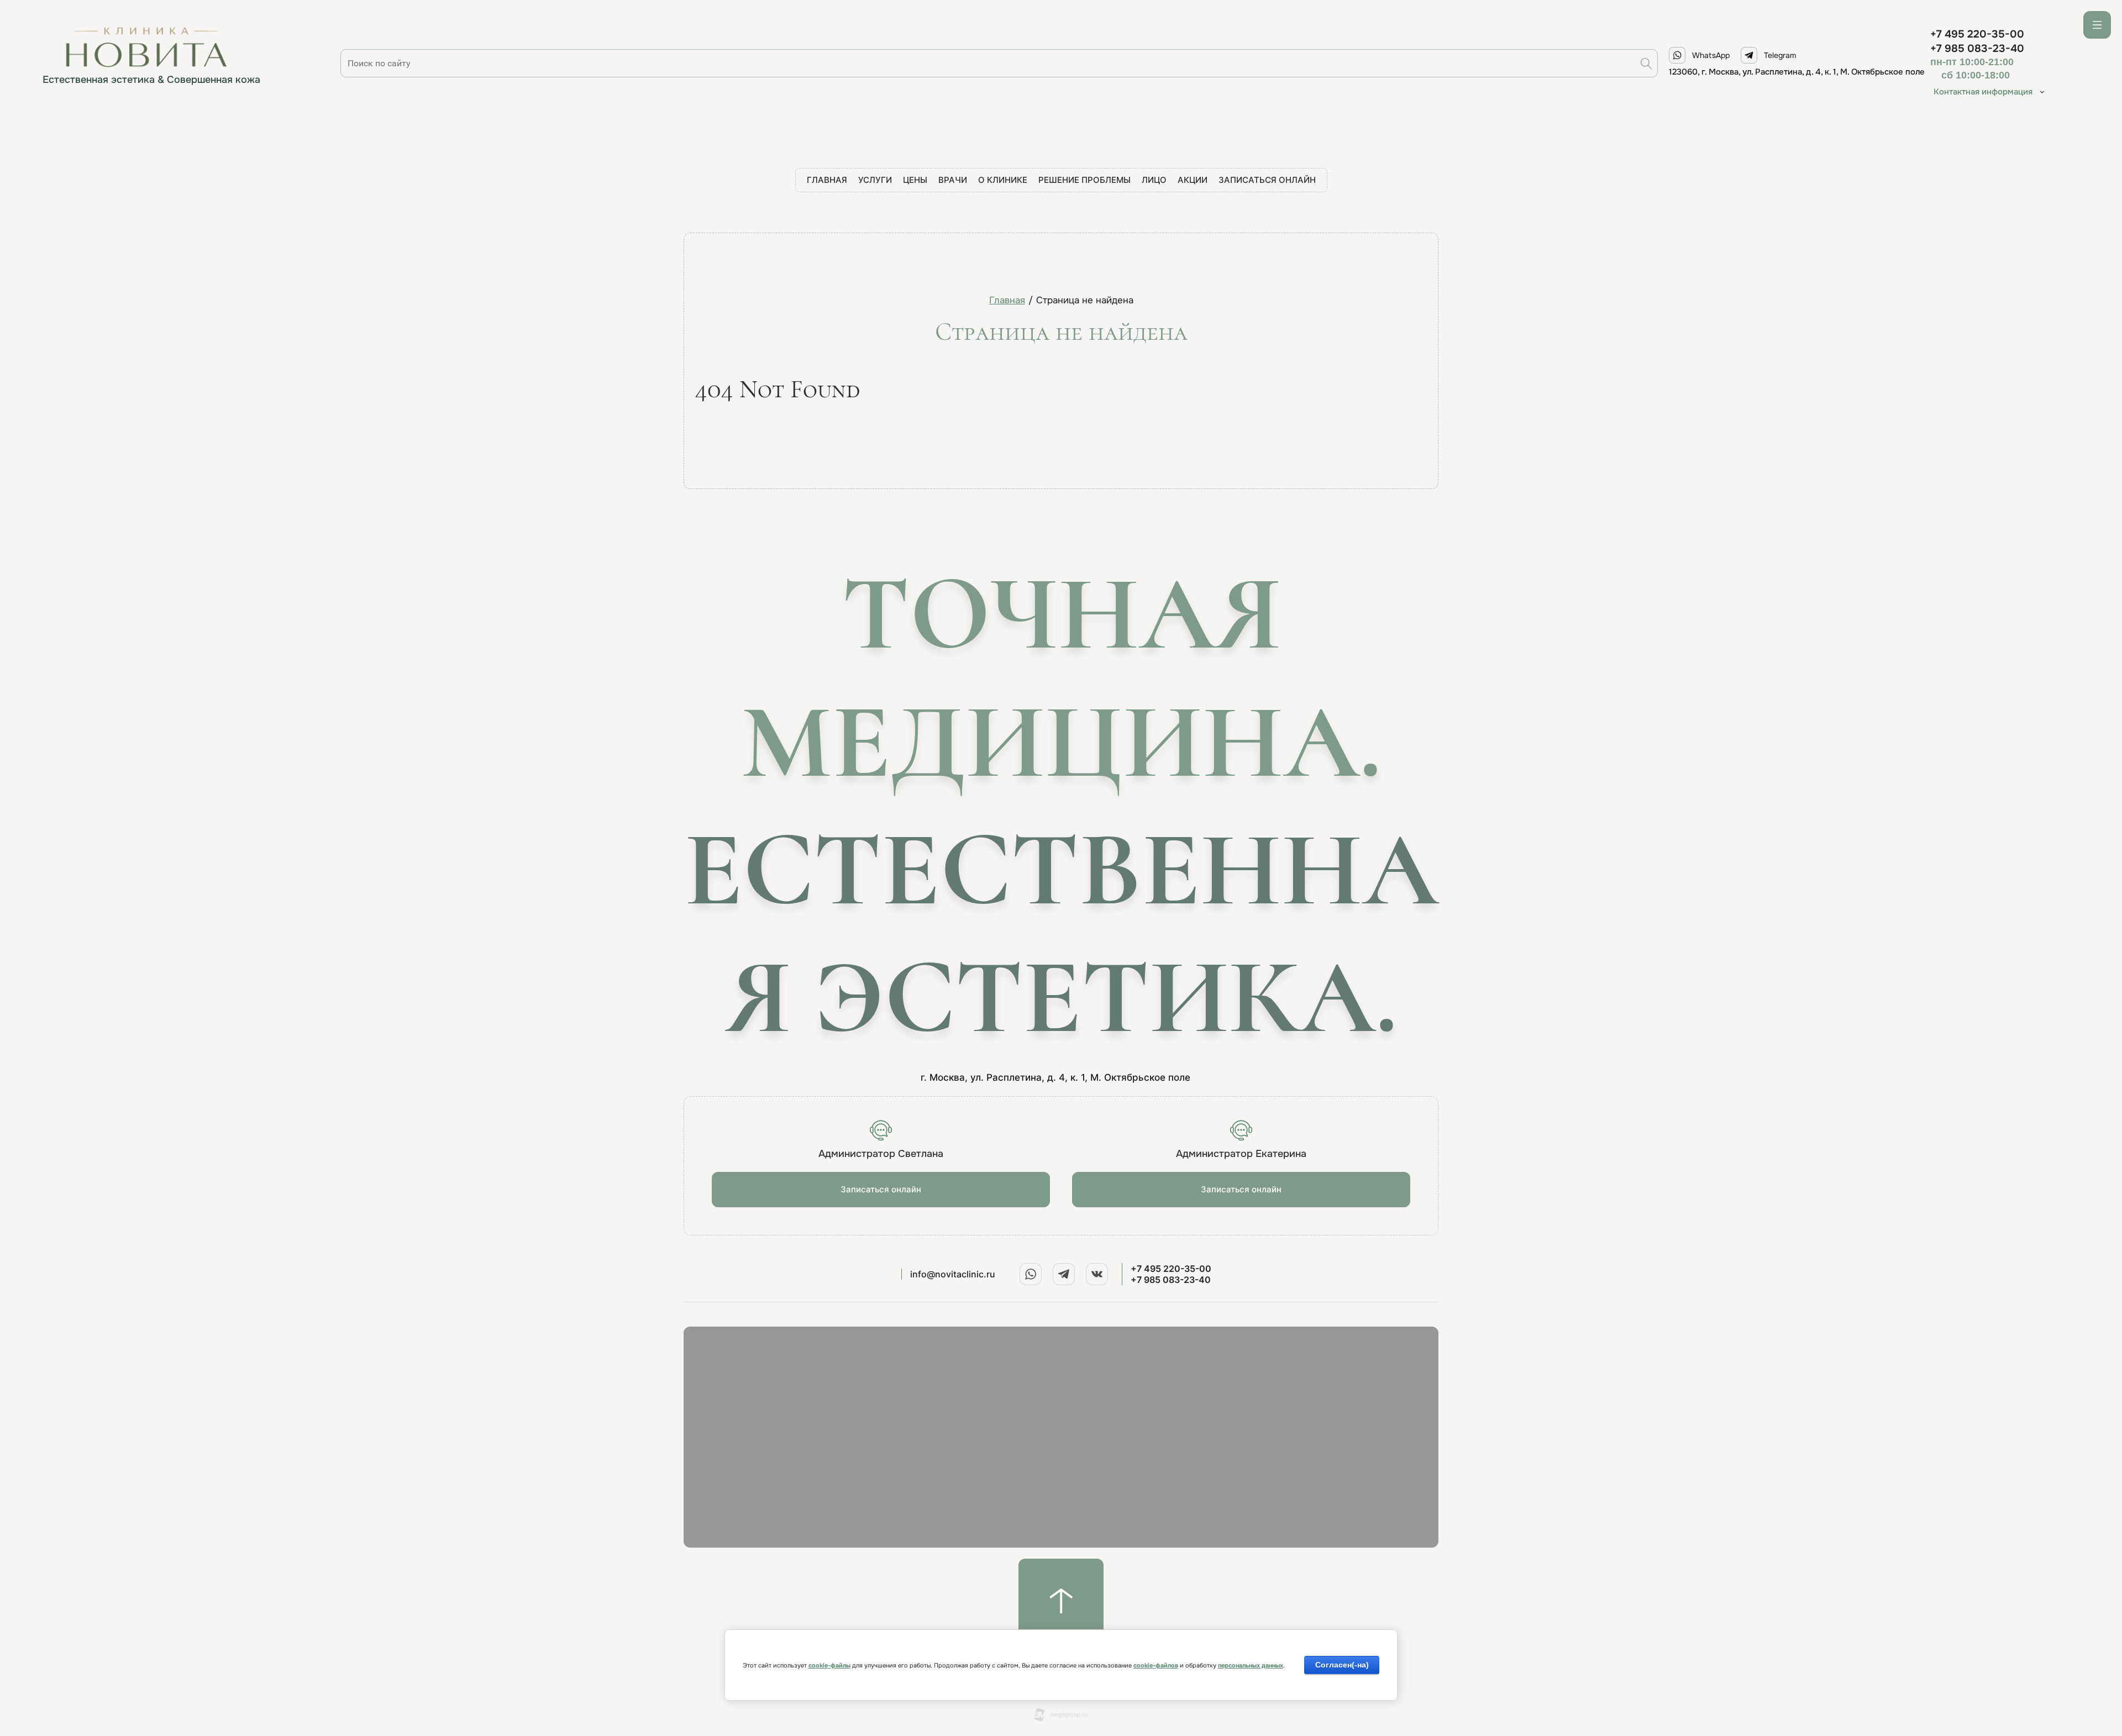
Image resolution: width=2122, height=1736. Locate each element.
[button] (881, 1190)
